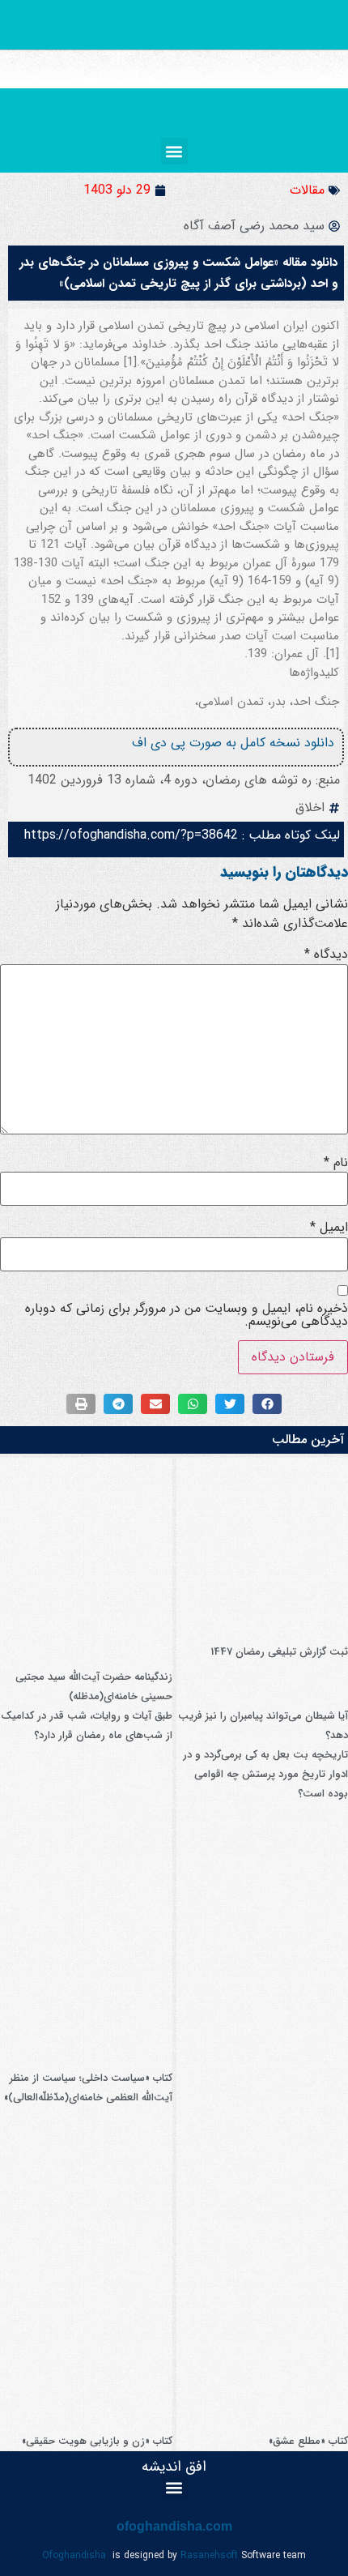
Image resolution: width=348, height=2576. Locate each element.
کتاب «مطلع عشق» (308, 2441)
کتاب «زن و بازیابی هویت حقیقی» (97, 2441)
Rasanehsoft (209, 2555)
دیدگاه (326, 955)
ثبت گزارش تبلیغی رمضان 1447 (279, 1652)
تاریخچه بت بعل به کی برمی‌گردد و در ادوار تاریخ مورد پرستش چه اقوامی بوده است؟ (265, 1774)
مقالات (307, 190)
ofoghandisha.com (174, 2526)
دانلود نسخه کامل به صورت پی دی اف (233, 743)
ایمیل (329, 1228)
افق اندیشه (174, 2467)
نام (336, 1163)
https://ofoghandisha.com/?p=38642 (131, 835)
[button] (174, 151)
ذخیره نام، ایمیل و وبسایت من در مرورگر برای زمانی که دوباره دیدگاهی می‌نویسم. (187, 1315)
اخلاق (310, 807)
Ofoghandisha (74, 2555)
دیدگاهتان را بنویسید (284, 872)
